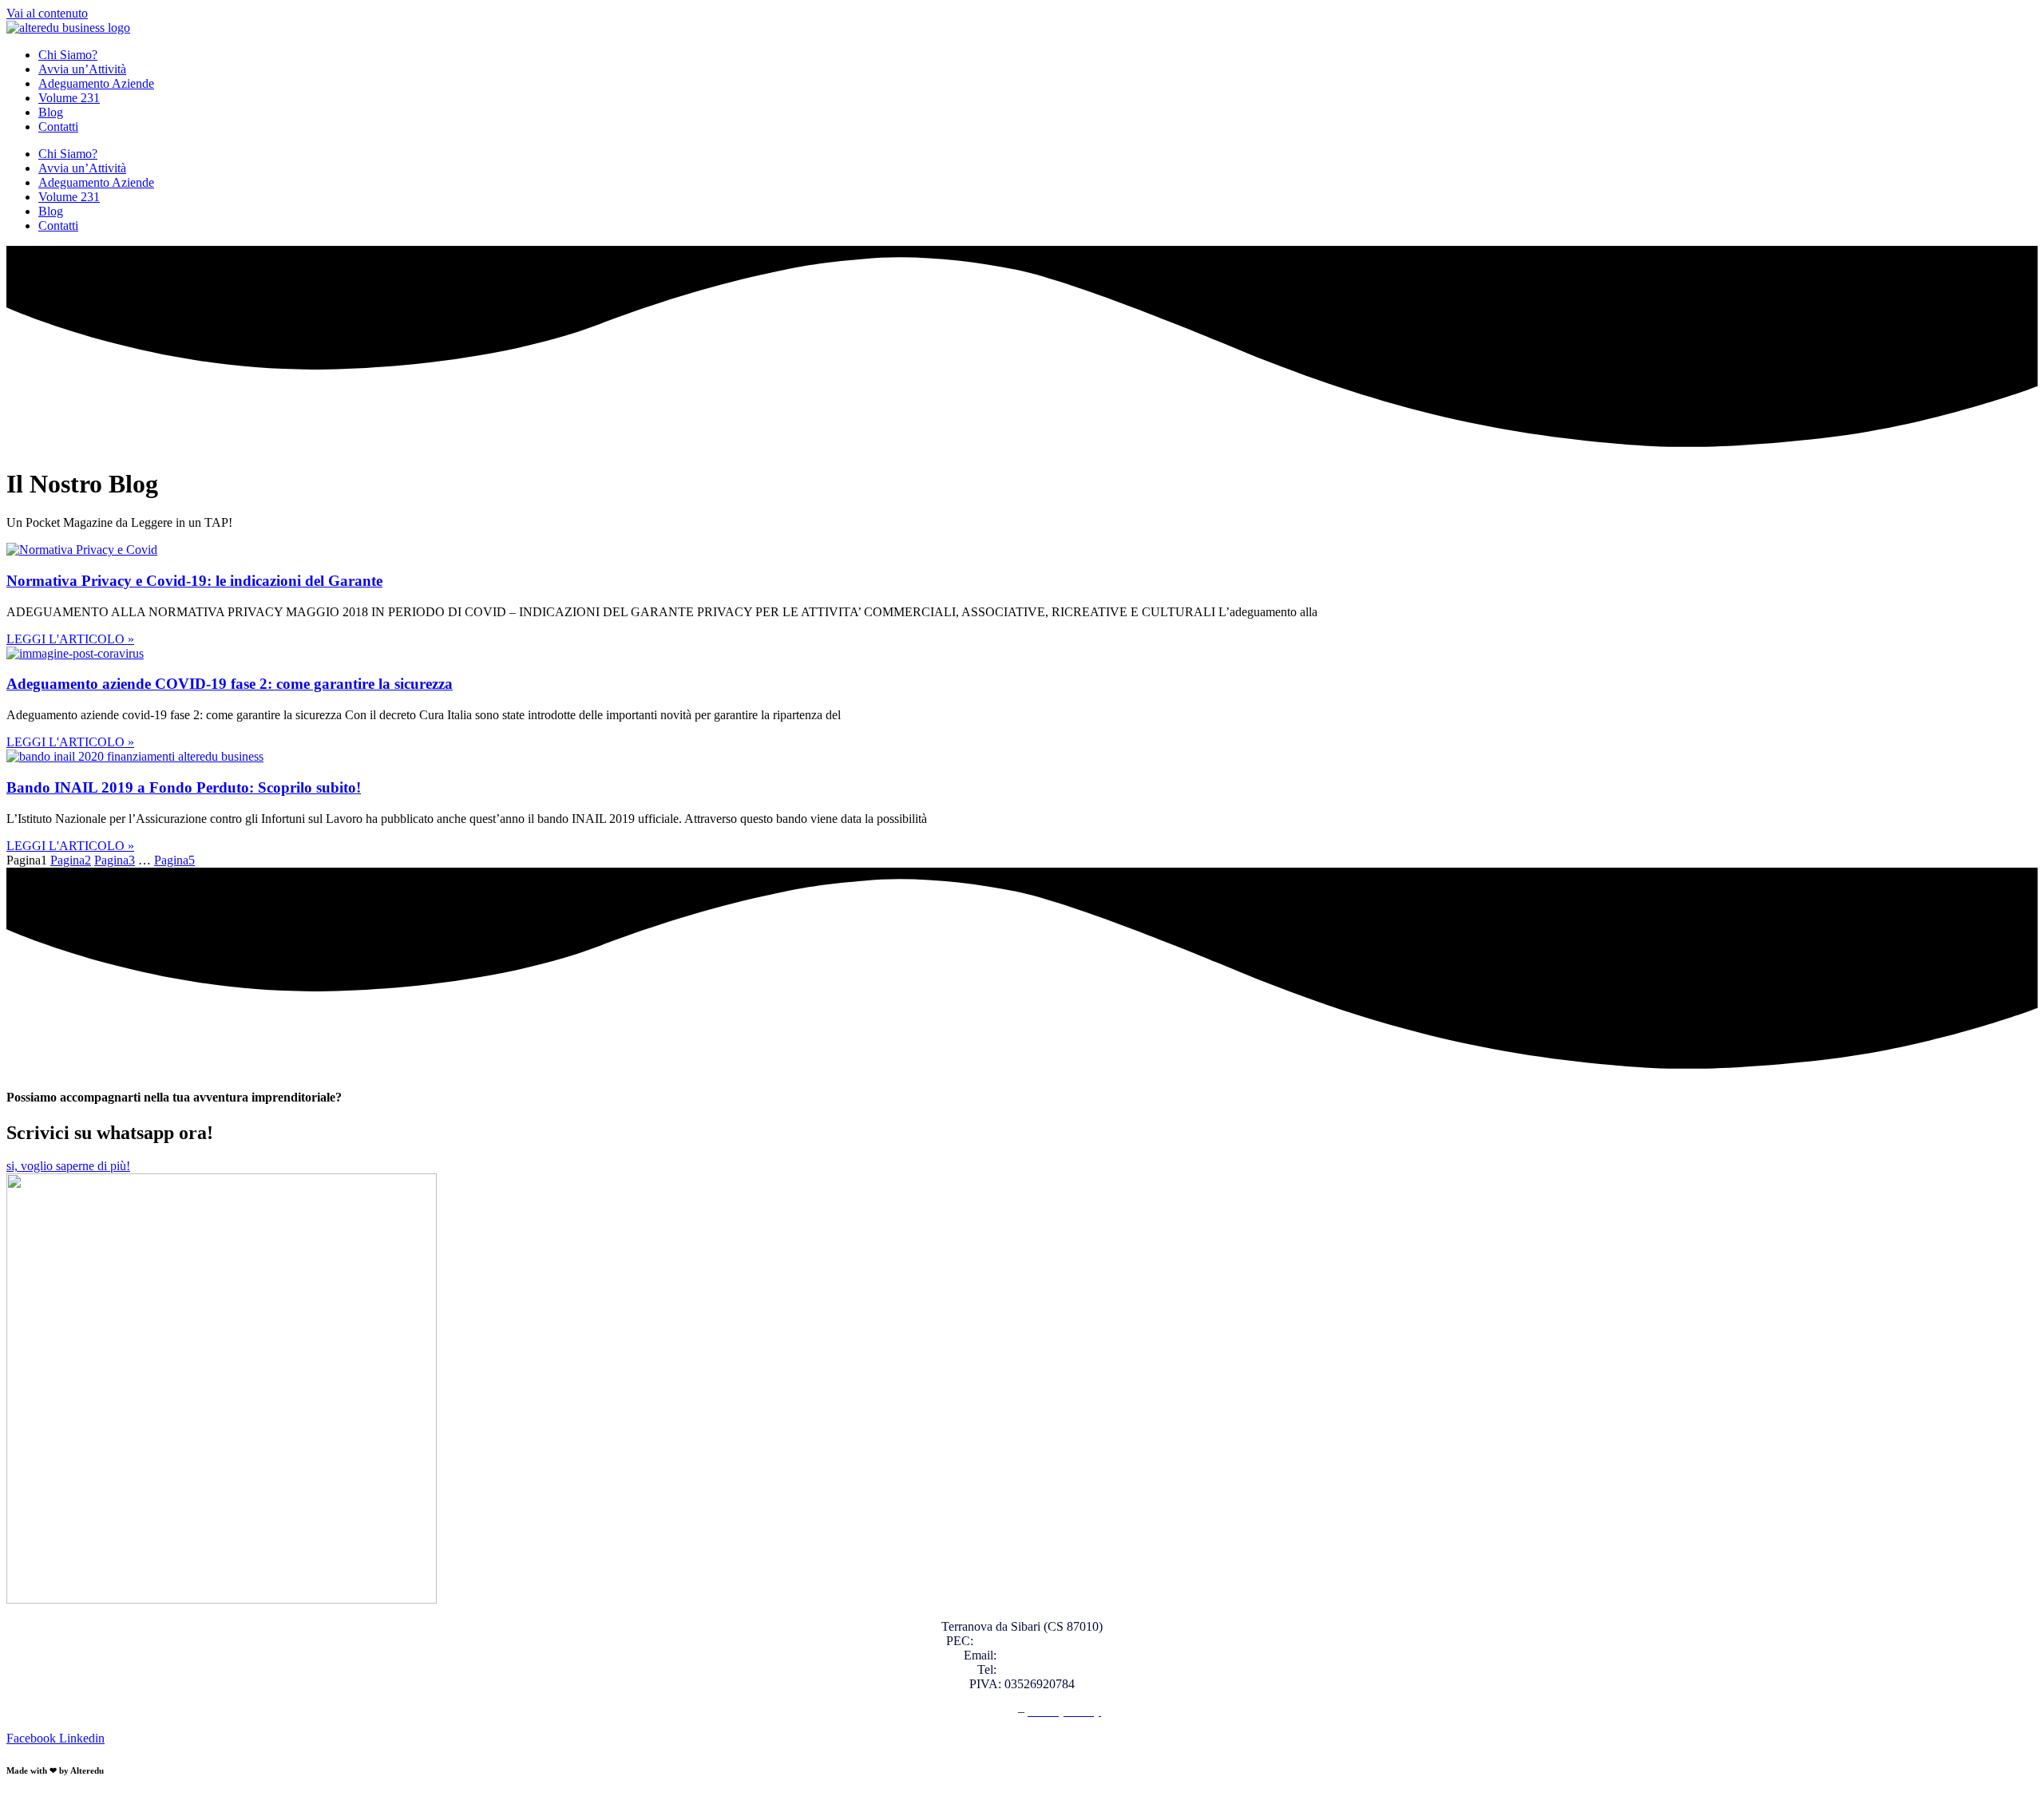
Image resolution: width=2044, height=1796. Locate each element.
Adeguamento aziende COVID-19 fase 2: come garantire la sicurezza (230, 684)
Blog (51, 112)
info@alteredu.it (1040, 1655)
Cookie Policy (979, 1711)
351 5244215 (1033, 1669)
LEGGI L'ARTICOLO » (70, 639)
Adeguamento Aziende (96, 83)
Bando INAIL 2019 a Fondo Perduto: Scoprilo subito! (184, 787)
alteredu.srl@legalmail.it (1038, 1641)
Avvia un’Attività (82, 69)
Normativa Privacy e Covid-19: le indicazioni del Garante (194, 581)
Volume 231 (69, 98)
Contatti (58, 127)
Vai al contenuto (47, 13)
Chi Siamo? (68, 55)
